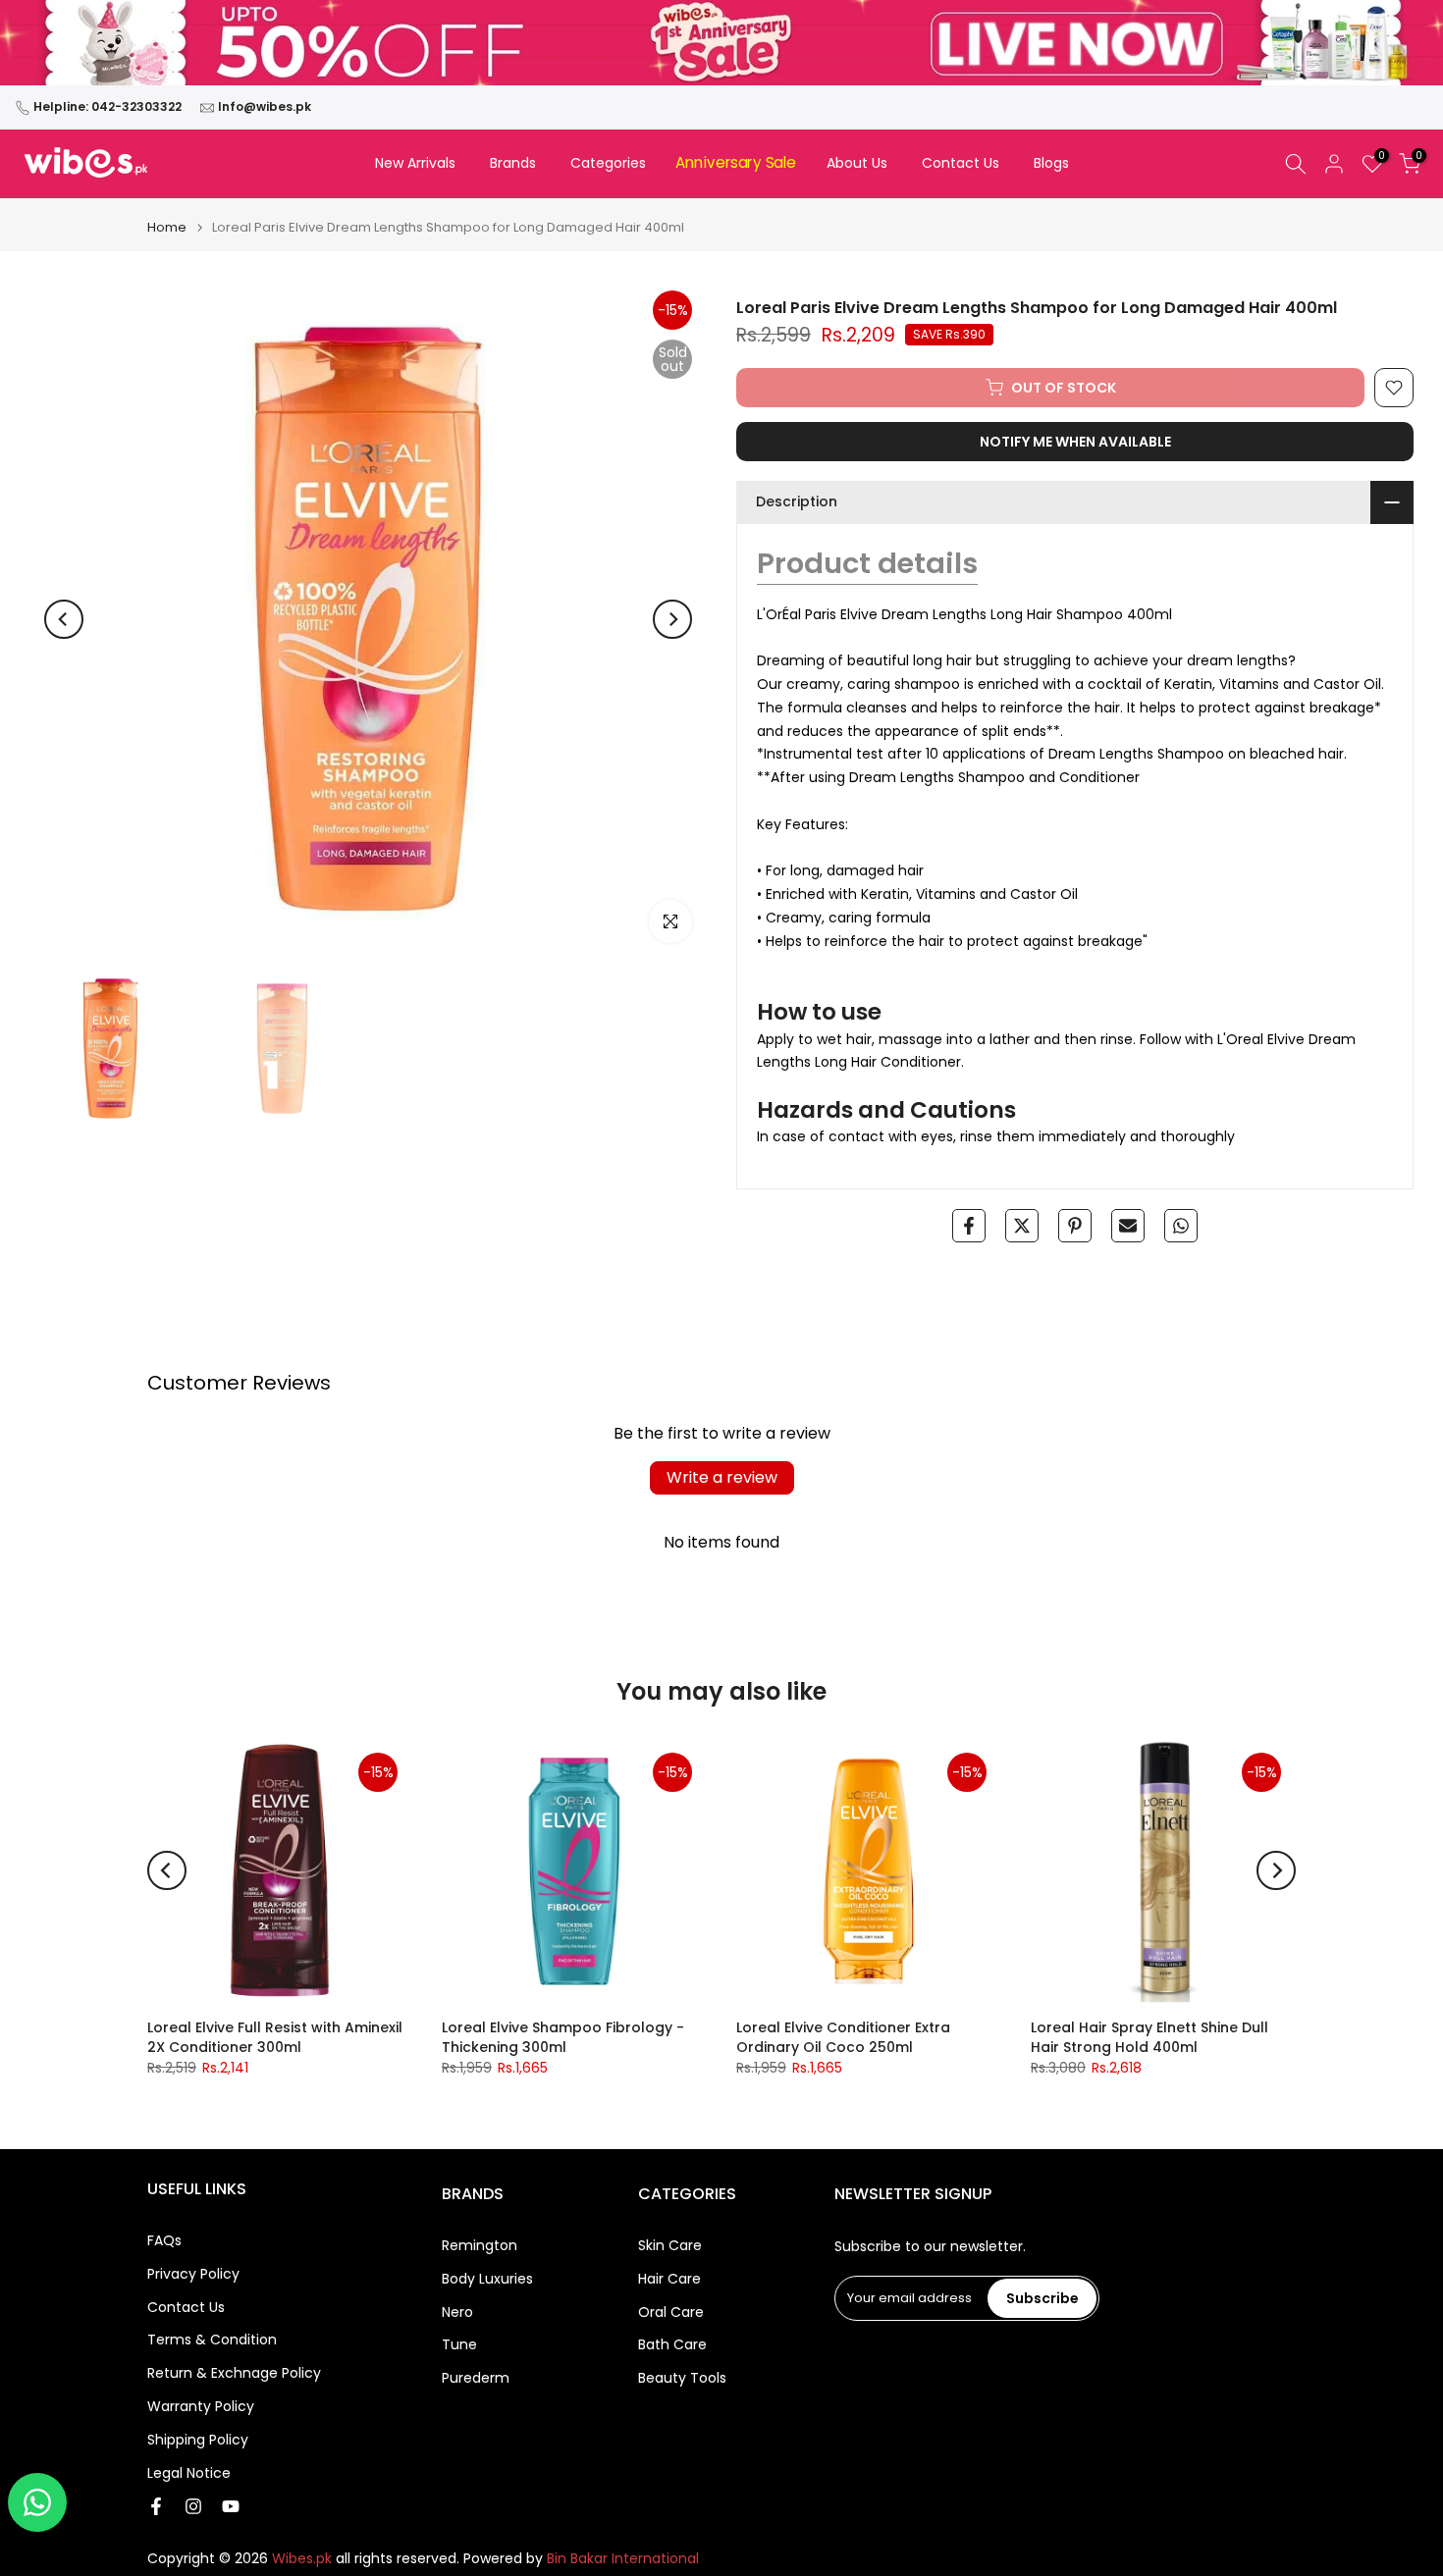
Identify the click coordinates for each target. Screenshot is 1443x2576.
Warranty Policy (201, 2407)
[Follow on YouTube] (231, 2506)
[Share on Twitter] (1022, 1226)
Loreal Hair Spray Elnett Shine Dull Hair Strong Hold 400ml (1149, 2037)
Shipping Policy (198, 2440)
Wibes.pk (302, 2559)
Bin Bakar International (623, 2559)
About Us (857, 163)
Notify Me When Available (1075, 442)
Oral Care (671, 2313)
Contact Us (961, 163)
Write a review (722, 1477)
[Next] (672, 619)
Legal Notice (189, 2473)
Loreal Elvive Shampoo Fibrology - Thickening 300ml (563, 2037)
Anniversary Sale (736, 163)
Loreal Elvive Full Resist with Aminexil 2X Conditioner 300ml (275, 2037)
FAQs (164, 2241)
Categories (608, 163)
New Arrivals (415, 163)
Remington (480, 2246)
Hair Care (669, 2279)
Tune (459, 2345)
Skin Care (670, 2246)
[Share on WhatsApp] (1181, 1226)
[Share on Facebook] (969, 1226)
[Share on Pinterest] (1075, 1226)
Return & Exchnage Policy (234, 2373)
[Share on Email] (1128, 1226)
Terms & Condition (212, 2340)
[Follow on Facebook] (156, 2506)
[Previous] (64, 619)
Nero (457, 2313)
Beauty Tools (682, 2378)
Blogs (1051, 163)
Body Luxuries (487, 2279)
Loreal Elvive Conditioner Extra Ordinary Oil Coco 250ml (843, 2037)
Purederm (476, 2378)
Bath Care (672, 2345)
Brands (513, 163)
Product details (867, 563)
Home (167, 227)
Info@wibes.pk (265, 106)
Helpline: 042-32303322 (107, 106)
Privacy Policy (193, 2274)
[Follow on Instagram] (193, 2506)
